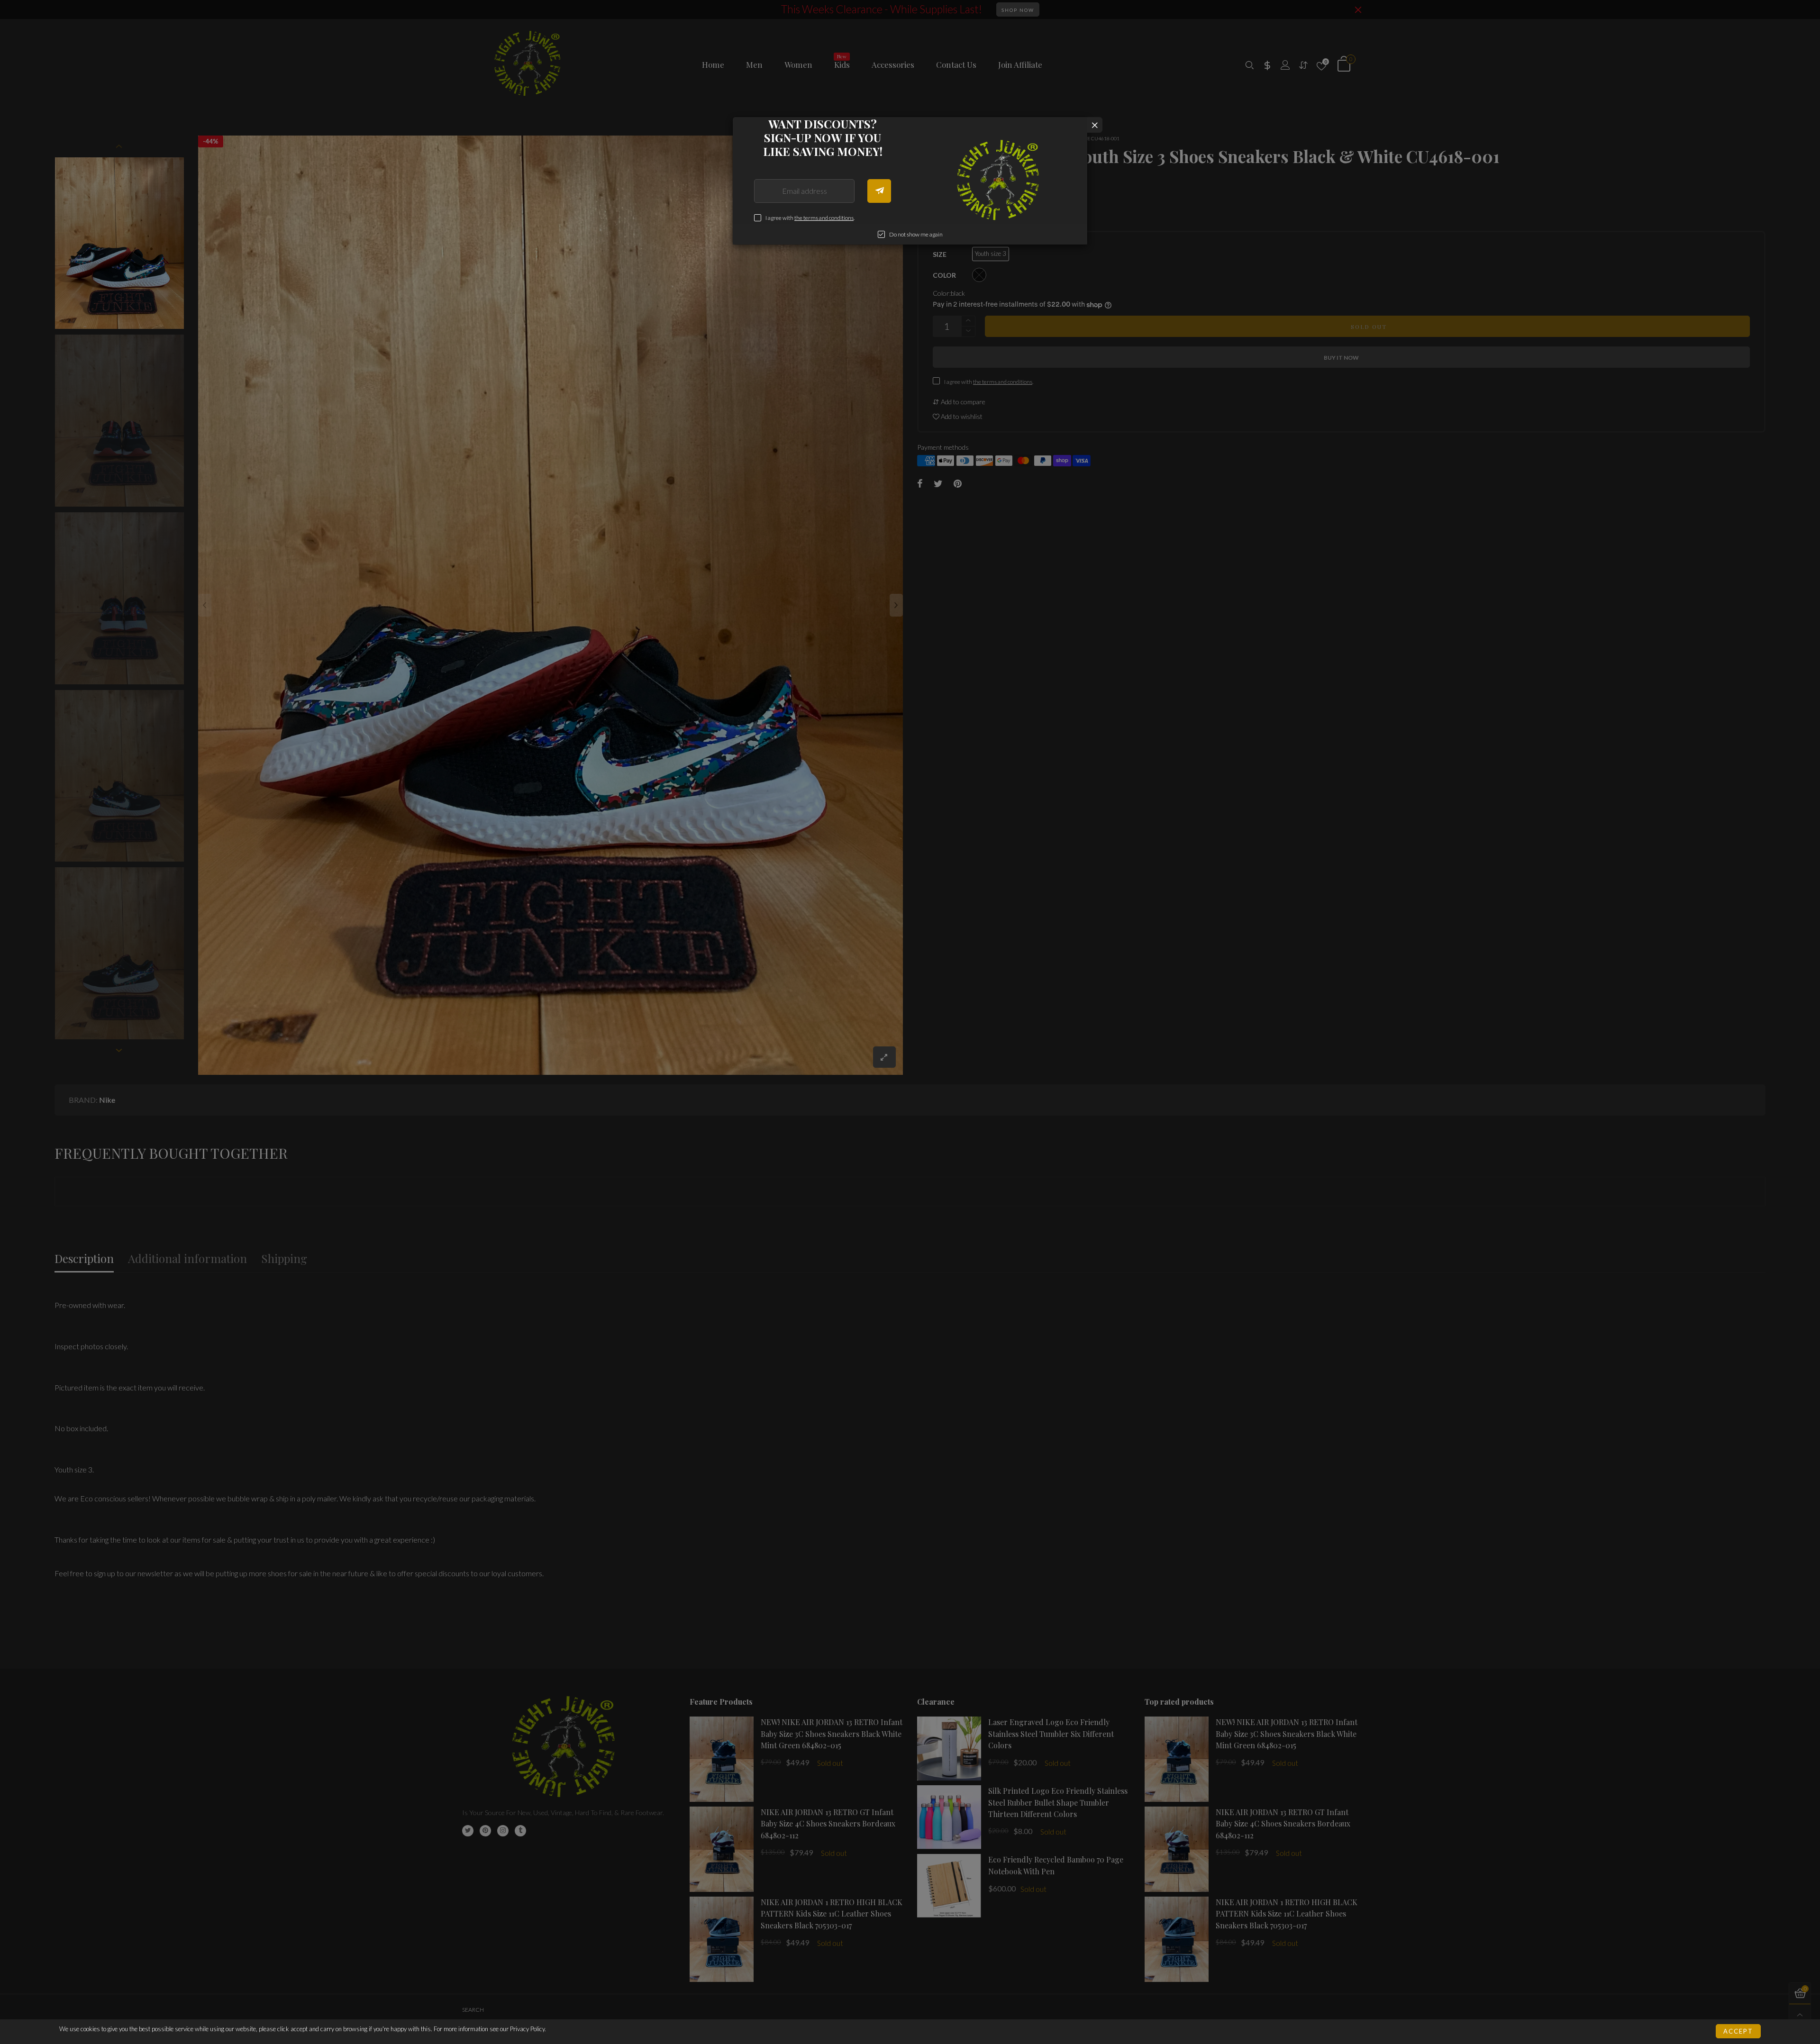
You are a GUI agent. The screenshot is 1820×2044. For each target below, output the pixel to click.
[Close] (1095, 125)
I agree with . (810, 218)
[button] (879, 191)
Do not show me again (916, 234)
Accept (1738, 2031)
